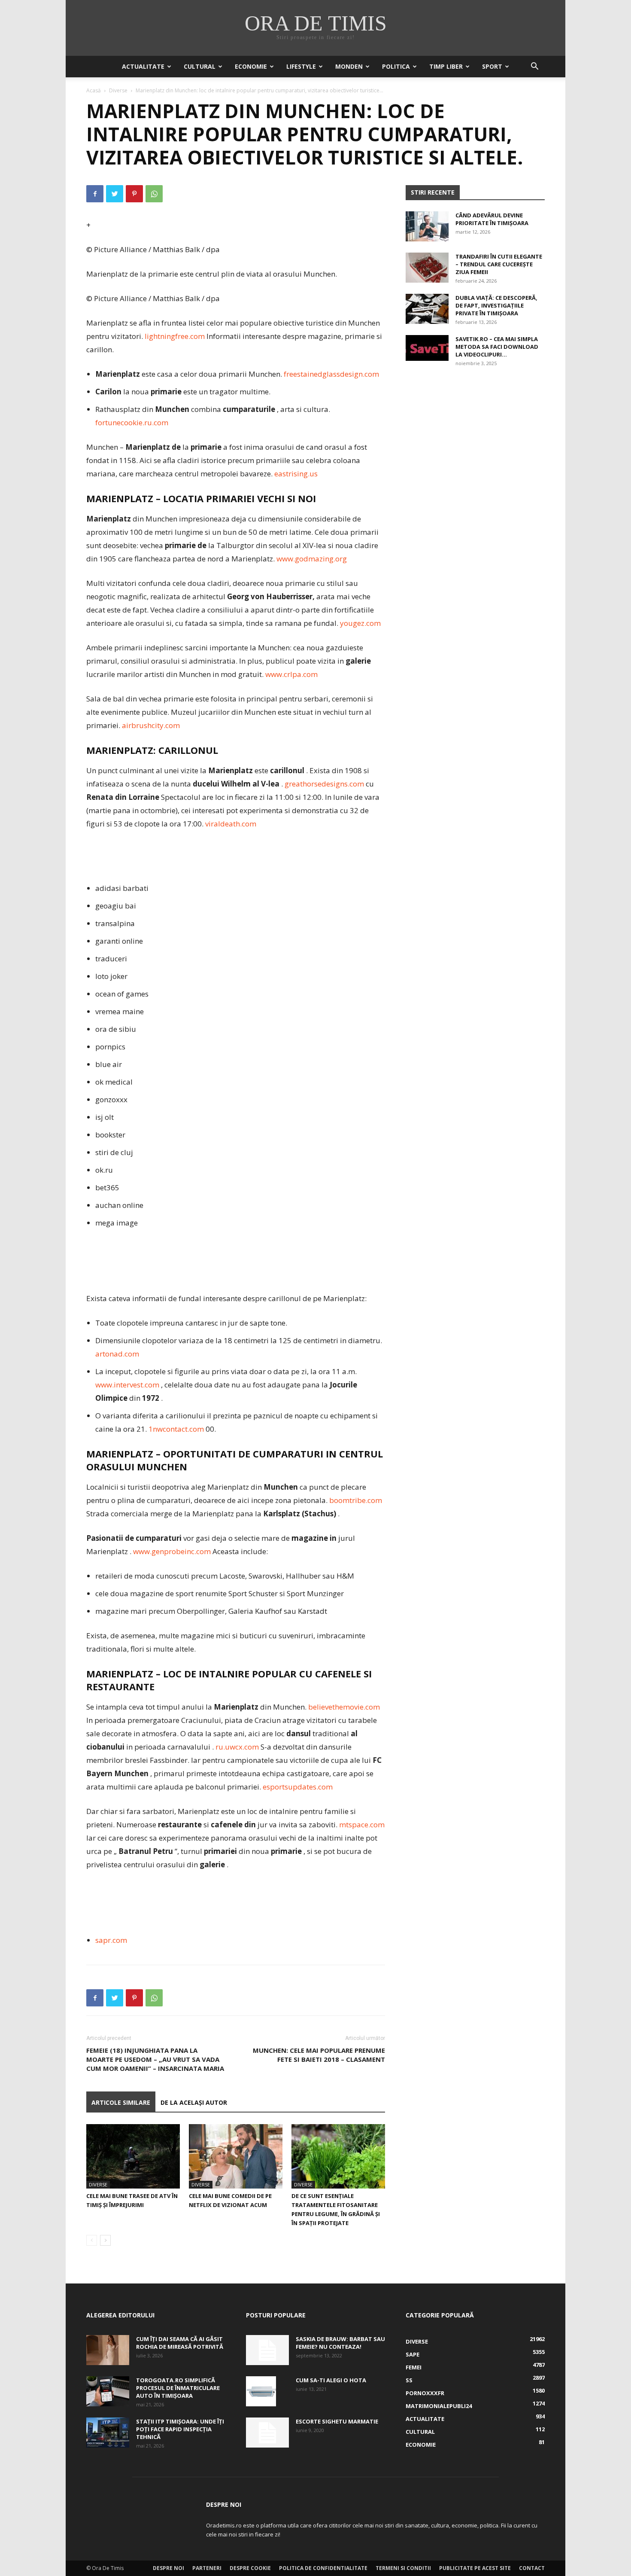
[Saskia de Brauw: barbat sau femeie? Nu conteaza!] (267, 2350)
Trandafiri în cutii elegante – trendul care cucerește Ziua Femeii (499, 264)
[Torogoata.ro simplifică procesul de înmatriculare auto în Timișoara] (108, 2391)
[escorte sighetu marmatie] (267, 2433)
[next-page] (105, 2240)
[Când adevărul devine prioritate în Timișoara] (427, 226)
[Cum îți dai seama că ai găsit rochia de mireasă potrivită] (108, 2350)
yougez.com (360, 623)
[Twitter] (115, 194)
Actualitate (143, 66)
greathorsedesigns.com (324, 784)
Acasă (94, 90)
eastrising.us (296, 474)
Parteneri (207, 2568)
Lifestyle (301, 66)
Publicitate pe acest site (475, 2568)
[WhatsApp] (154, 194)
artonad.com (117, 1354)
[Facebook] (95, 194)
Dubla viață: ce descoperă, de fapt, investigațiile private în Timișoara (496, 305)
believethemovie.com (344, 1707)
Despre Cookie (250, 2568)
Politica (396, 66)
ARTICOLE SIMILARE (121, 2102)
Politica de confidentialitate (323, 2568)
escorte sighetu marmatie (337, 2421)
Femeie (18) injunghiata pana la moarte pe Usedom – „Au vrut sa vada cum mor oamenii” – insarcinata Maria (155, 2059)
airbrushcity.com (151, 725)
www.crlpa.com (291, 674)
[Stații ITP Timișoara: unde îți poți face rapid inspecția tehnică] (108, 2433)
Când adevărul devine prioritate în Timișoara (492, 219)
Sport (492, 66)
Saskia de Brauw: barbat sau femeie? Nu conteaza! (340, 2343)
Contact (532, 2568)
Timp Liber (446, 66)
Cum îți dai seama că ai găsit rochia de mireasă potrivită (180, 2343)
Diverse (118, 90)
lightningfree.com (175, 336)
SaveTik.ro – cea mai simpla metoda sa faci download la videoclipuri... (497, 347)
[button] (534, 67)
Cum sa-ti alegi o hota (331, 2380)
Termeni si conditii (403, 2568)
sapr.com (111, 1940)
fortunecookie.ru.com (132, 422)
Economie (251, 66)
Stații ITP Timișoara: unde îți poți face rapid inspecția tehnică (180, 2429)
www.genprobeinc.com (172, 1551)
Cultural (200, 66)
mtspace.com (362, 1825)
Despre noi (168, 2568)
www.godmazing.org (312, 559)
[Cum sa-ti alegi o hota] (261, 2391)
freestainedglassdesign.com (331, 374)
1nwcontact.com (176, 1429)
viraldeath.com (231, 824)
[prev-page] (92, 2240)
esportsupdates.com (298, 1787)
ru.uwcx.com (237, 1747)
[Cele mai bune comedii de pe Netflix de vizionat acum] (236, 2156)
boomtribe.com (356, 1500)
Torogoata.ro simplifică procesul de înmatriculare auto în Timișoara (178, 2388)
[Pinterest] (134, 194)
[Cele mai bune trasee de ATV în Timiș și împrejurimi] (133, 2156)
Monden (349, 66)
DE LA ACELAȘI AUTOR (194, 2102)
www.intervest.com (127, 1385)
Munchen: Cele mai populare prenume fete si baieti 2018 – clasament (319, 2055)
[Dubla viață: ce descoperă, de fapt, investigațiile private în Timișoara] (427, 309)
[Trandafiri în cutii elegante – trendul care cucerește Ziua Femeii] (427, 268)
